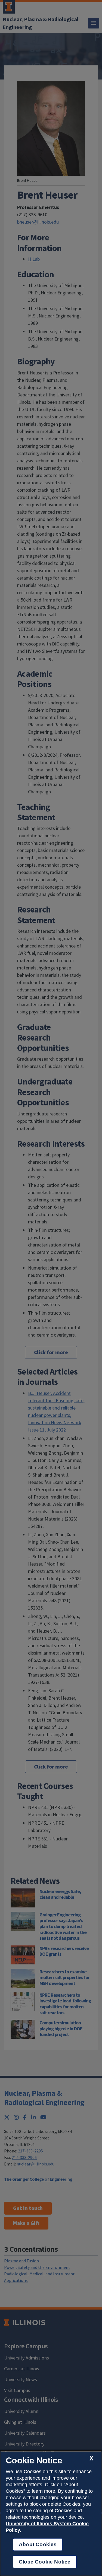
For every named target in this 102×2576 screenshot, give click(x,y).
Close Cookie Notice (45, 2562)
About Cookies (38, 2544)
